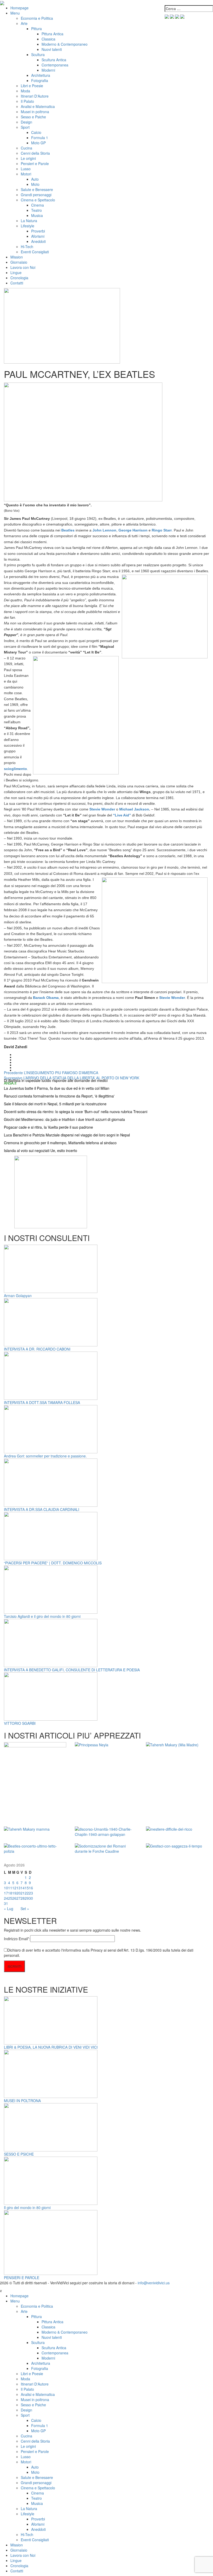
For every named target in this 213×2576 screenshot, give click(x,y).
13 (18, 1888)
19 (14, 1893)
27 (18, 1898)
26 (14, 1898)
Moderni (48, 70)
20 (18, 1893)
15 (27, 1888)
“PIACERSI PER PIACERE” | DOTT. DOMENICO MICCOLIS (53, 1563)
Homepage (19, 8)
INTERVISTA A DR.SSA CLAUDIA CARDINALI (42, 1509)
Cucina (26, 148)
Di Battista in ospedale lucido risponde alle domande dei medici (56, 1080)
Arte (24, 23)
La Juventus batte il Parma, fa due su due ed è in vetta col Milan (57, 1088)
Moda (25, 91)
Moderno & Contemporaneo (65, 44)
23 (31, 1893)
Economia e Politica (37, 18)
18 (10, 1893)
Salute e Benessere (37, 189)
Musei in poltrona (35, 112)
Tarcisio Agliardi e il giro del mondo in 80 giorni (42, 1616)
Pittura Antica (52, 34)
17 (6, 1893)
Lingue (16, 272)
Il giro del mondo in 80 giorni (27, 2207)
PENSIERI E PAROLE (22, 2278)
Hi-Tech (27, 247)
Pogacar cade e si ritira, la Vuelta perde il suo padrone (48, 1127)
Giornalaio (19, 262)
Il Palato (27, 101)
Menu (15, 13)
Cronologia (19, 278)
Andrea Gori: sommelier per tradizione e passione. (45, 1456)
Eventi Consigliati (35, 252)
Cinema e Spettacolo (38, 200)
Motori (26, 174)
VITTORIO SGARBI (20, 1723)
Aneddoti (38, 241)
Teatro (36, 210)
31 (6, 1903)
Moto (35, 184)
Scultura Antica (54, 60)
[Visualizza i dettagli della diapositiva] (51, 1191)
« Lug (9, 1909)
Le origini (28, 158)
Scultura (38, 54)
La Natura (29, 221)
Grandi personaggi (36, 195)
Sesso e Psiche (33, 117)
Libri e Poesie (32, 86)
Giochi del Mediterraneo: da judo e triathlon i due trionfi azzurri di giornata (64, 1119)
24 (6, 1898)
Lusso (26, 169)
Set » (25, 1909)
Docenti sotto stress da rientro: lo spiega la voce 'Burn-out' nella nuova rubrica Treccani (76, 1112)
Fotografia (40, 80)
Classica (48, 39)
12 (14, 1888)
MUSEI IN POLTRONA (22, 2101)
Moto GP (38, 143)
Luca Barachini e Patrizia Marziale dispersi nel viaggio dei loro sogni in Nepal (67, 1135)
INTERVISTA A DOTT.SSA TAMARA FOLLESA (42, 1402)
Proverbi (38, 231)
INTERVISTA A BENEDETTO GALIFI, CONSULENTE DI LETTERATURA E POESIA (72, 1670)
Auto (35, 179)
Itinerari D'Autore (35, 96)
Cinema (38, 205)
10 (6, 1888)
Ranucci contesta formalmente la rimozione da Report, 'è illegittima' (59, 1096)
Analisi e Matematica (38, 106)
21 (23, 1893)
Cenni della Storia (35, 153)
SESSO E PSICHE (19, 2154)
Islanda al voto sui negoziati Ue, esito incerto (41, 1150)
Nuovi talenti (52, 49)
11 (10, 1888)
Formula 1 (40, 138)
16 (31, 1888)
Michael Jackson (134, 809)
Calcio (36, 132)
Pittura (36, 29)
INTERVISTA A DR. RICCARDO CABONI (37, 1349)
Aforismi (38, 236)
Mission (17, 257)
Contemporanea (55, 65)
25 (10, 1898)
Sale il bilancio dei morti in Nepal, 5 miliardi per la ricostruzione (55, 1104)
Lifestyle (28, 226)
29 (27, 1898)
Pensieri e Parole (35, 163)
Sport (25, 127)
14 (23, 1888)
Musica (37, 215)
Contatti (17, 283)
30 (31, 1898)
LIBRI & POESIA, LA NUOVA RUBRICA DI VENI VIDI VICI (51, 2047)
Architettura (41, 75)
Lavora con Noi (23, 267)
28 (23, 1898)
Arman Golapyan (18, 1296)
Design (26, 122)
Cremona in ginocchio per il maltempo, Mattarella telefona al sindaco (60, 1143)
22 (27, 1893)
